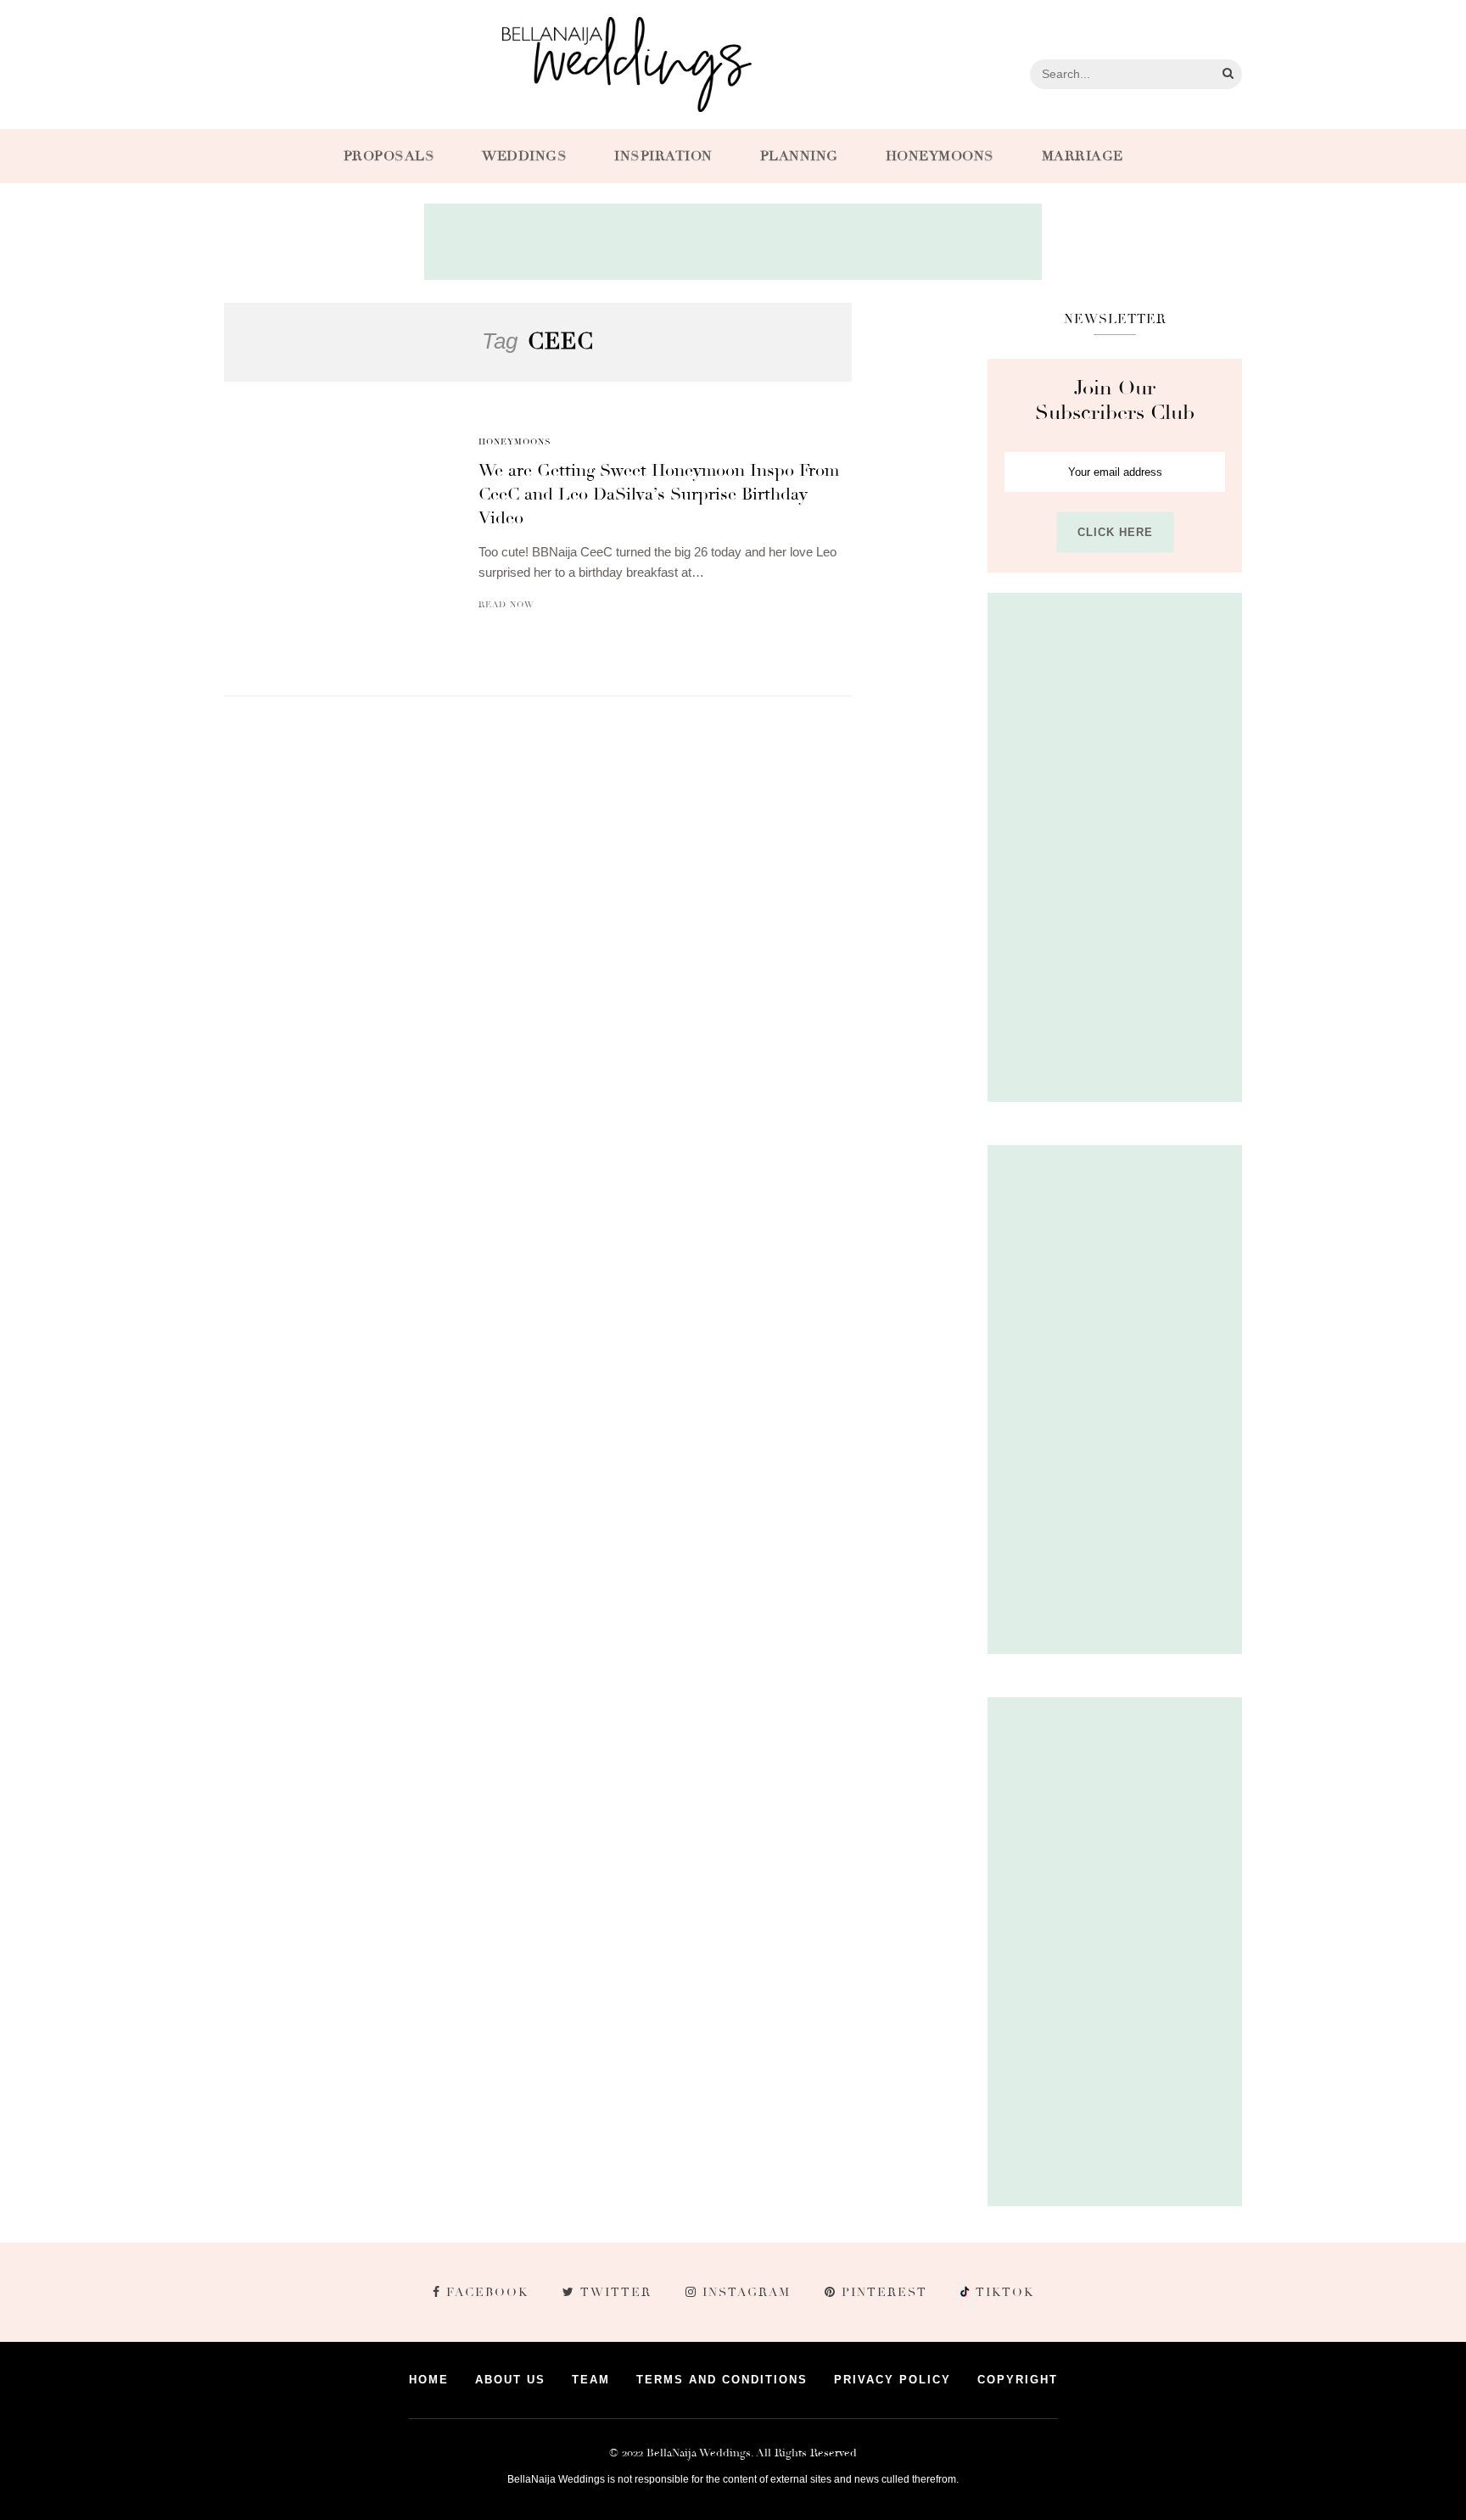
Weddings (524, 156)
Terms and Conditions (722, 2380)
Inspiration (663, 156)
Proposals (389, 156)
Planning (799, 156)
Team (591, 2380)
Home (429, 2380)
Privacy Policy (892, 2380)
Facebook (487, 2292)
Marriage (1083, 156)
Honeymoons (940, 156)
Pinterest (884, 2292)
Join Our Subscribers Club (1115, 400)
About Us (510, 2380)
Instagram (747, 2292)
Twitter (616, 2292)
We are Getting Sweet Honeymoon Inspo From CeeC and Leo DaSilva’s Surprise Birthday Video (659, 494)
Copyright (1018, 2380)
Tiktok (1003, 2292)
